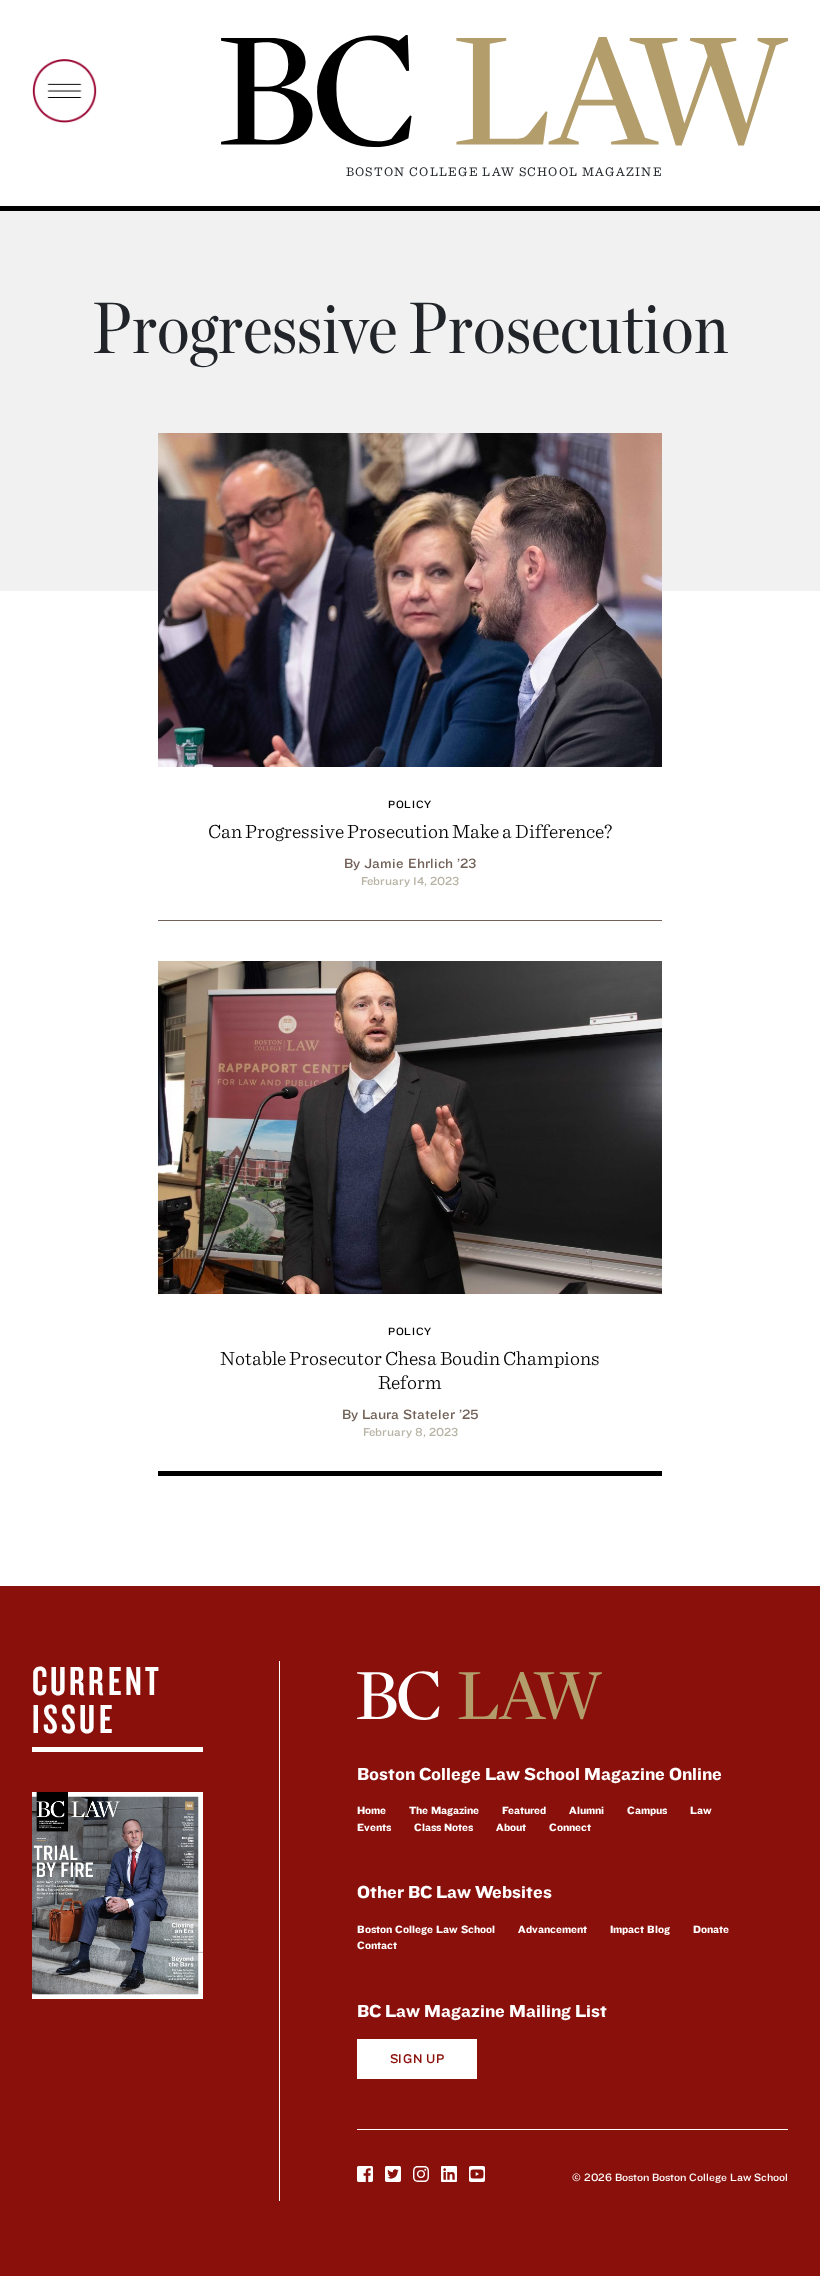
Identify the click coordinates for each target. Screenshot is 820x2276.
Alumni (586, 1810)
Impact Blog (640, 1929)
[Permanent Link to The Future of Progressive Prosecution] (410, 596)
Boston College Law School (426, 1929)
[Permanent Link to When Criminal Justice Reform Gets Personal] (410, 1124)
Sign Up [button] (417, 2058)
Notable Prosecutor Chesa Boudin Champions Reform (410, 1369)
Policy (409, 804)
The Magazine (444, 1810)
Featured (524, 1810)
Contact (377, 1945)
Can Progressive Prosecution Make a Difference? (410, 830)
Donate (711, 1929)
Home (371, 1810)
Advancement (552, 1929)
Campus (647, 1810)
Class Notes (443, 1827)
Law (701, 1810)
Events (374, 1827)
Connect (570, 1827)
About (511, 1827)
